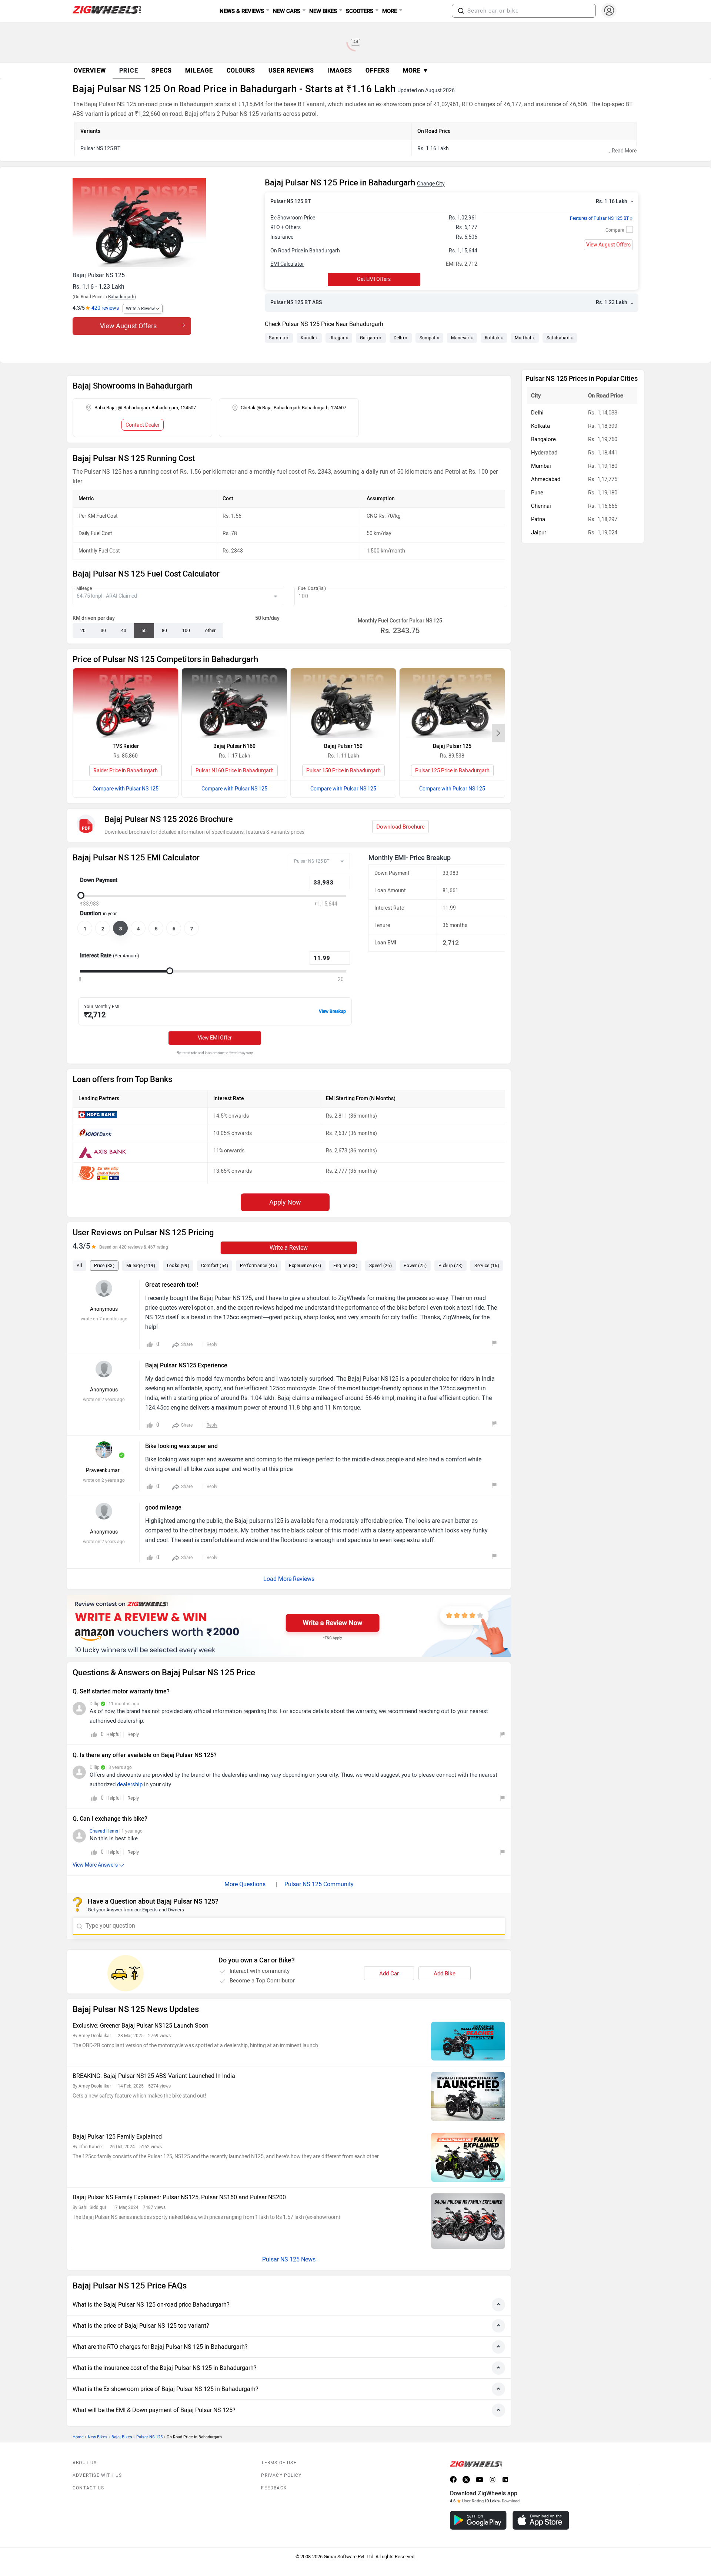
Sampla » (279, 338)
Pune (537, 493)
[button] (461, 11)
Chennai (541, 506)
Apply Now (285, 1202)
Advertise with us (97, 2475)
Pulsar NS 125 (149, 2437)
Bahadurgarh (121, 297)
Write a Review (140, 309)
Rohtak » (494, 338)
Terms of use (279, 2463)
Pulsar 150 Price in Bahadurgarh (343, 771)
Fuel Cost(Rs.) (312, 588)
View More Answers (95, 1865)
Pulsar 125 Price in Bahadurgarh (452, 771)
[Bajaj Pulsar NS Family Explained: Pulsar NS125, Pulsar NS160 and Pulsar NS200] (468, 2221)
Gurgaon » (371, 338)
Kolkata (540, 426)
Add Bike (445, 1974)
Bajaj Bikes (122, 2437)
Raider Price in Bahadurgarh (126, 771)
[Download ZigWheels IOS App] (541, 2520)
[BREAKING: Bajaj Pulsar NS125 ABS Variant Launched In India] (468, 2097)
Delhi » (401, 338)
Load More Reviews (289, 1579)
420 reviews (105, 308)
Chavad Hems (104, 1831)
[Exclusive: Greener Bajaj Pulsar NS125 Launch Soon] (468, 2041)
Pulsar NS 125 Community (319, 1884)
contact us (88, 2488)
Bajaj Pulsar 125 (452, 746)
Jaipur (539, 533)
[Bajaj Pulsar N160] (234, 703)
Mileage (84, 588)
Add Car (389, 1974)
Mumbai (541, 466)
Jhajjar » (339, 338)
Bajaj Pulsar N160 (234, 746)
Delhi (537, 413)
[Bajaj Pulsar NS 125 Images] (165, 222)
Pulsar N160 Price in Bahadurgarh (235, 771)
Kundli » (309, 338)
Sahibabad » (560, 338)
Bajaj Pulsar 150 (343, 746)
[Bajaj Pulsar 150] (343, 703)
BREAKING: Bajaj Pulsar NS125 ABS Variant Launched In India (154, 2076)
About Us (85, 2463)
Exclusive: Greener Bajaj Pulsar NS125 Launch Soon (141, 2026)
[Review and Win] (289, 1626)
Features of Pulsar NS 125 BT (601, 218)
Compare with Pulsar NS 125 (126, 789)
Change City (431, 184)
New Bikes (98, 2437)
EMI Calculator (287, 264)
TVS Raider (126, 746)
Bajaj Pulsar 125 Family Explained (117, 2137)
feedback (274, 2488)
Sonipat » (430, 338)
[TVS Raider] (126, 703)
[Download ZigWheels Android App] (478, 2520)
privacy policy (281, 2475)
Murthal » (525, 338)
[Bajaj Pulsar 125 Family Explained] (468, 2157)
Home (78, 2437)
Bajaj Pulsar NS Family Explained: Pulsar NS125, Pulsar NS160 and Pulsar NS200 (179, 2197)
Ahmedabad (546, 479)
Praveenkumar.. (104, 1470)
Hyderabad (544, 453)
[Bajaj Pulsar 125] (452, 703)
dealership (130, 1784)
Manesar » (462, 338)
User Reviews (291, 70)
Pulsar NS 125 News (289, 2259)
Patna (538, 519)
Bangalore (543, 439)
